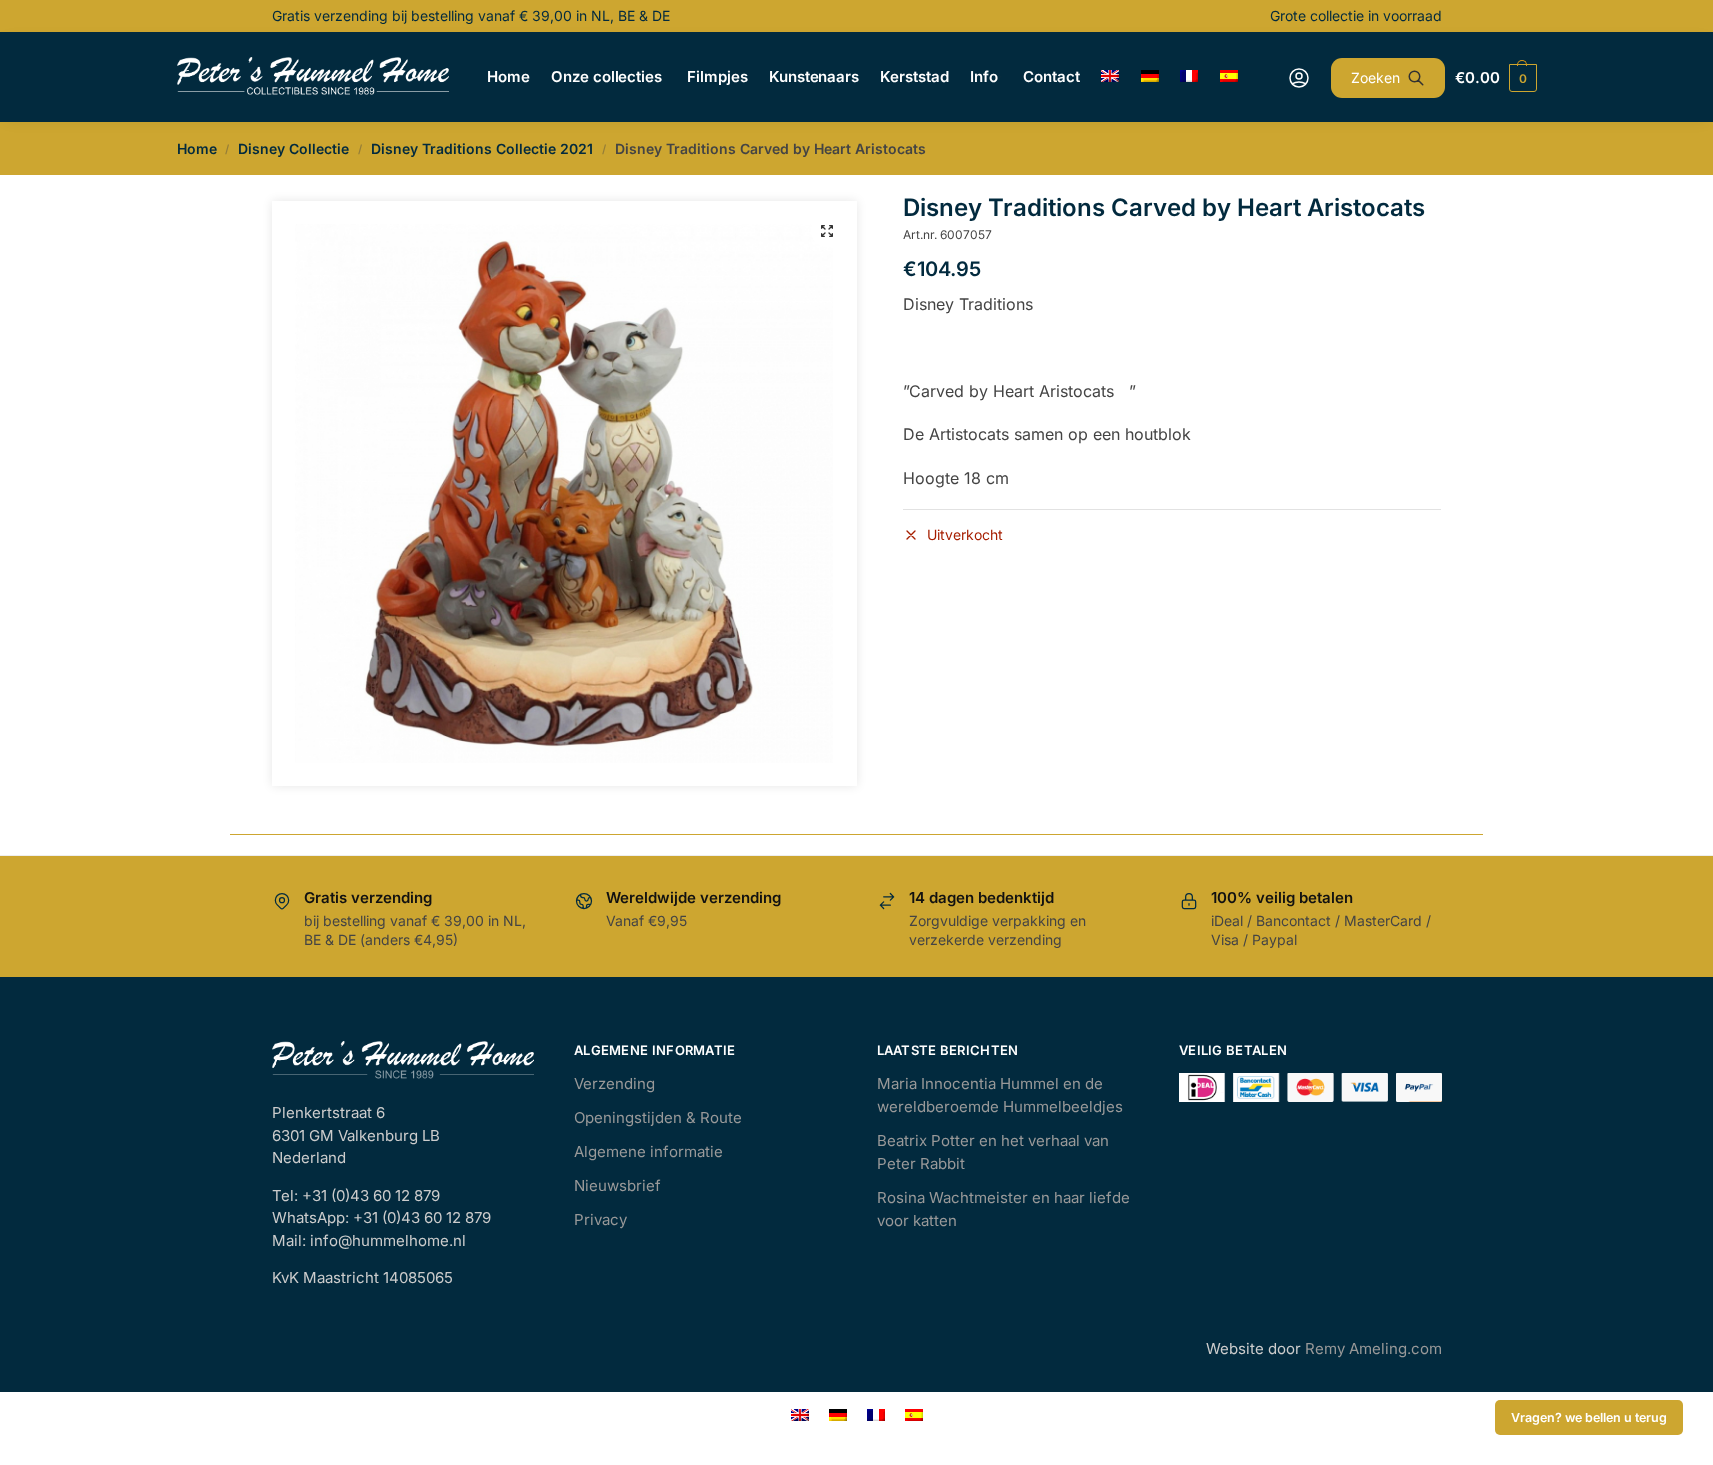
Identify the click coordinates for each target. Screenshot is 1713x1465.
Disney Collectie (293, 148)
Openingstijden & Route (658, 1117)
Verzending (614, 1083)
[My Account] (1299, 78)
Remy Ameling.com (1373, 1348)
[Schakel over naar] (1110, 77)
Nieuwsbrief (617, 1185)
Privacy (600, 1219)
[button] (827, 231)
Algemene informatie (648, 1151)
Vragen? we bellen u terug (1589, 1417)
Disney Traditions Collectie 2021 (482, 148)
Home (197, 148)
